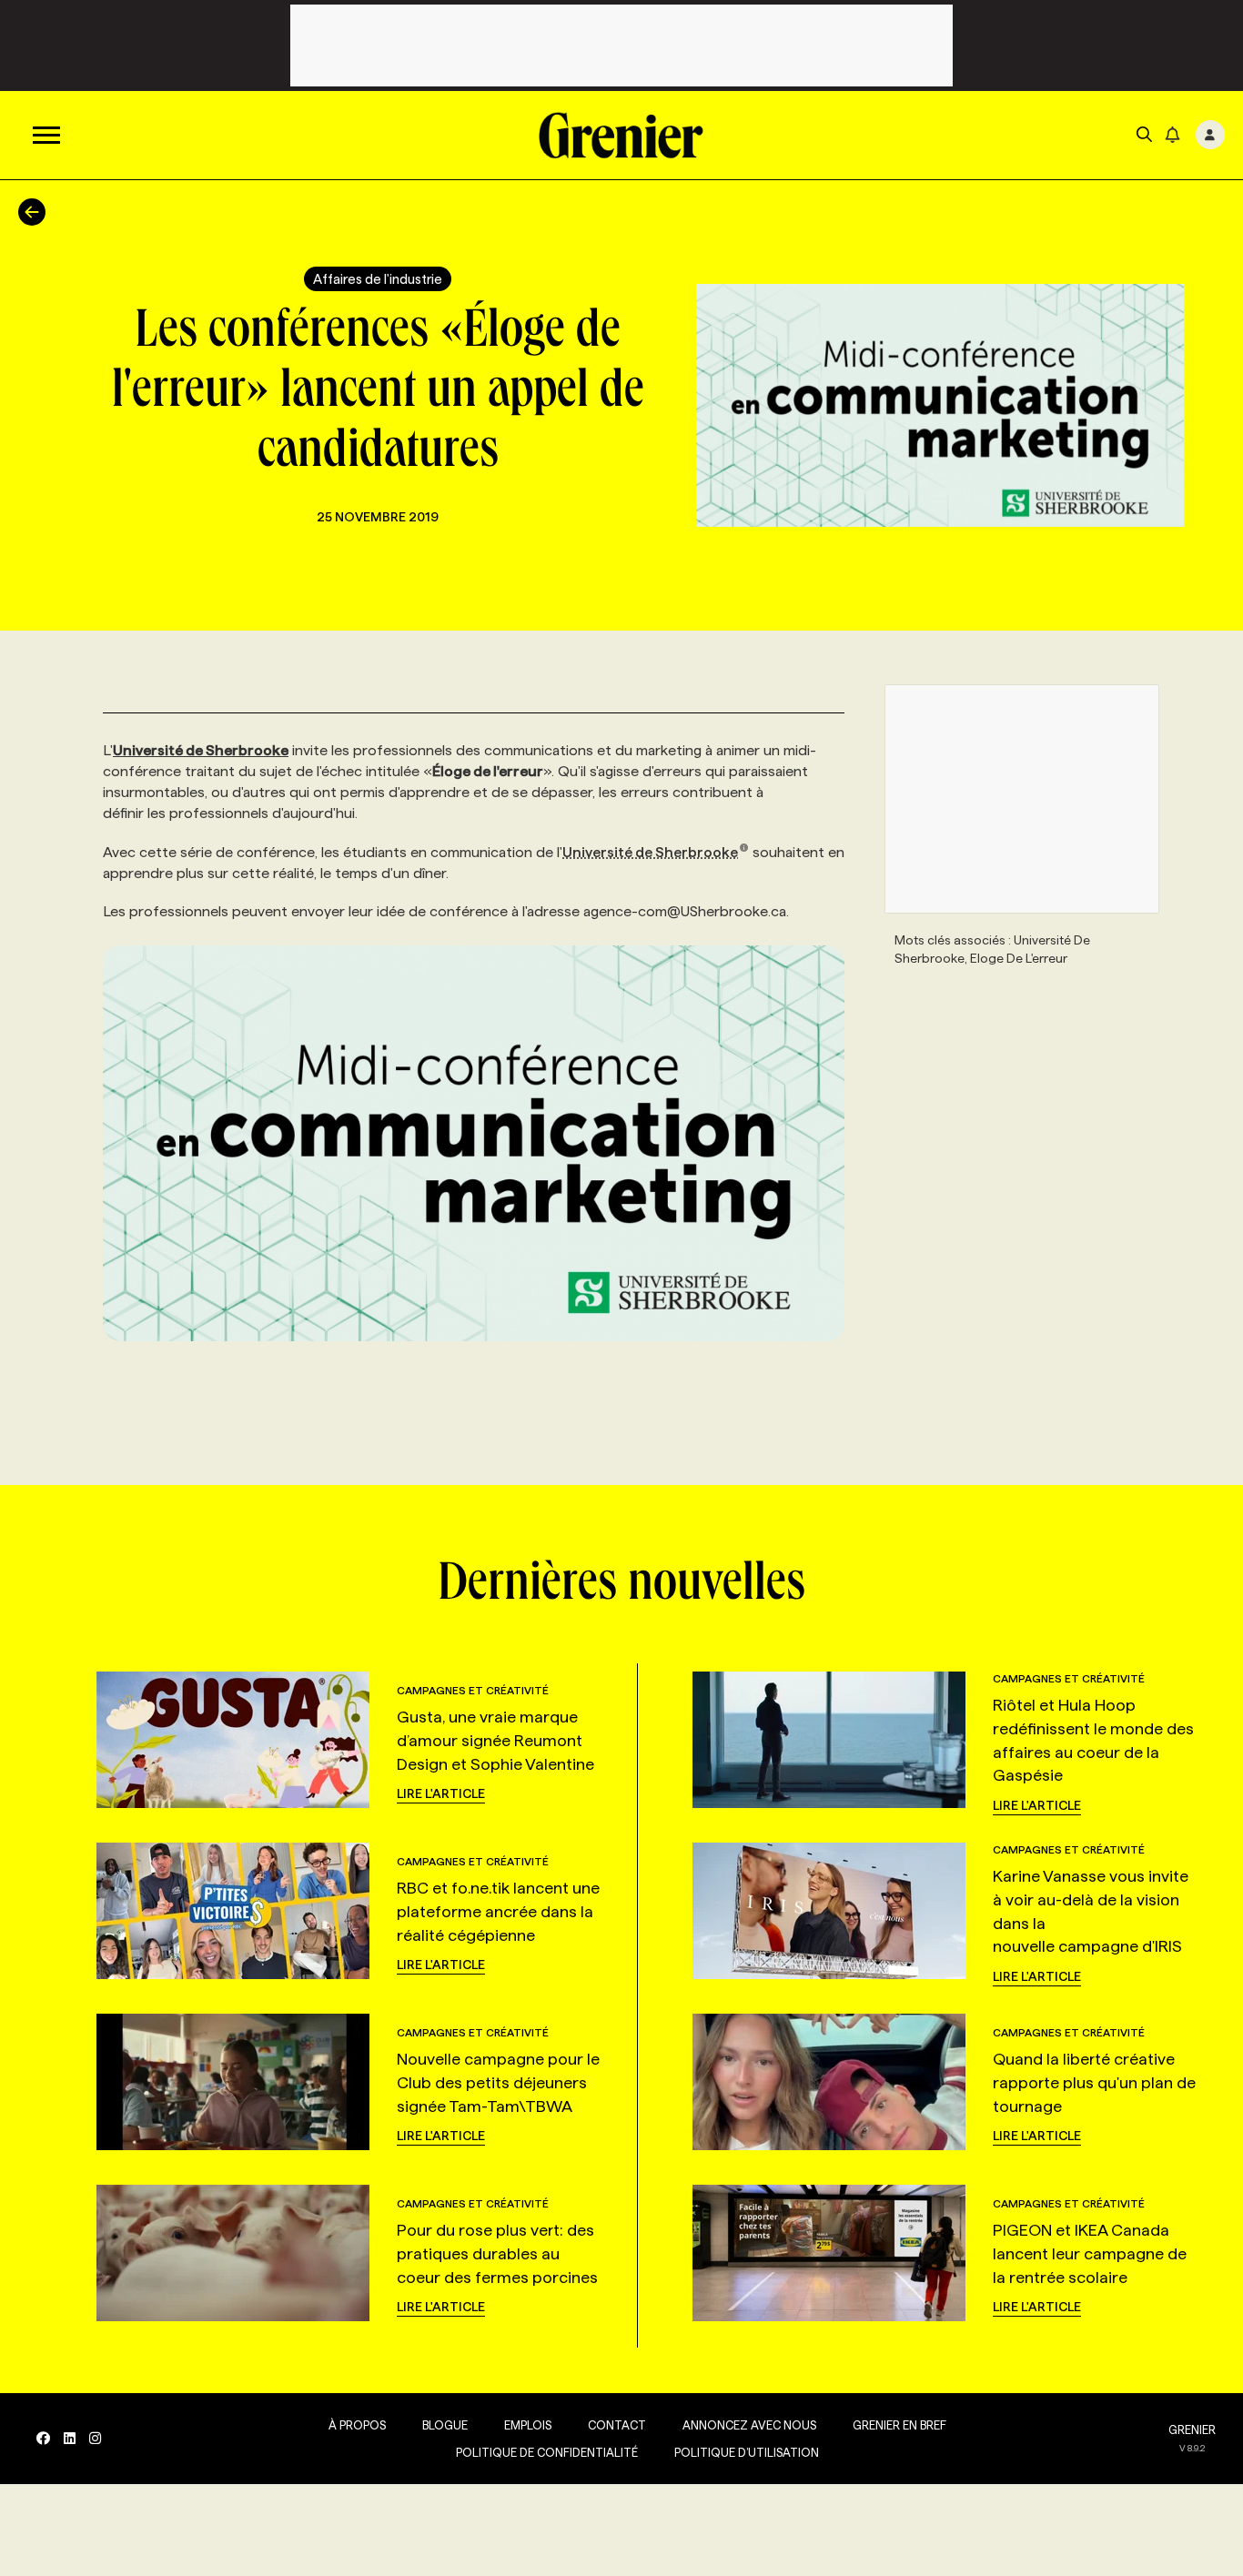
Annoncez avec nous (749, 2425)
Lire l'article (441, 1793)
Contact (617, 2425)
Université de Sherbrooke (650, 852)
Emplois (528, 2425)
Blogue (445, 2425)
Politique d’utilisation (747, 2452)
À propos (357, 2425)
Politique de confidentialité (547, 2452)
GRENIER (1192, 2430)
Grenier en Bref (899, 2425)
